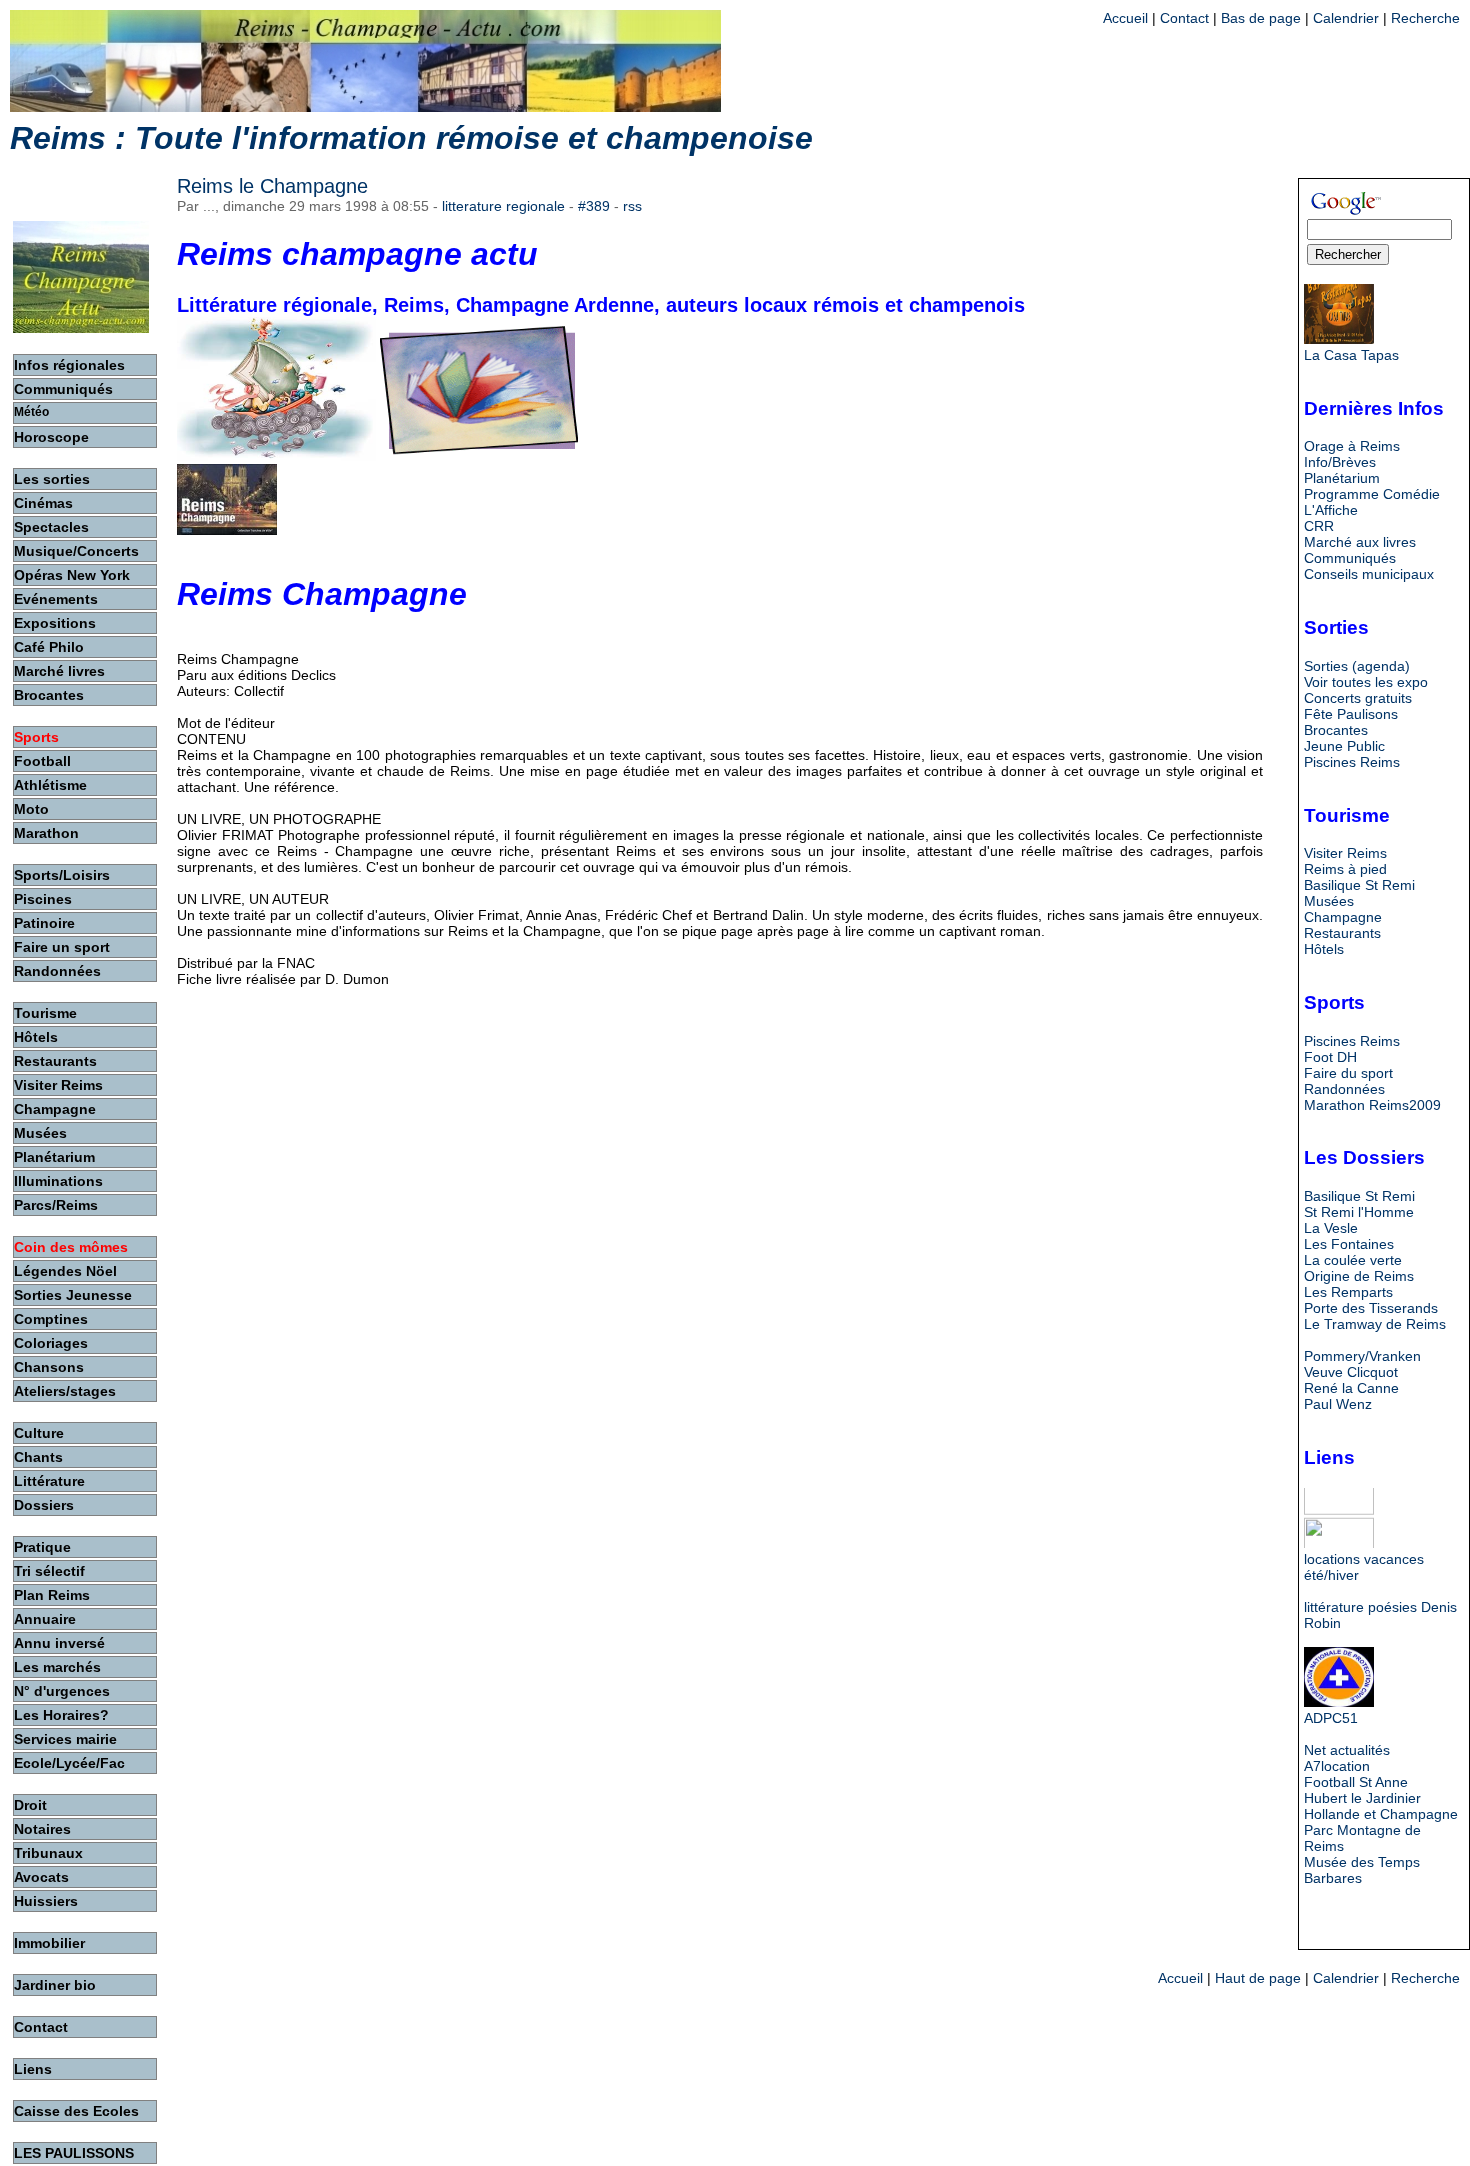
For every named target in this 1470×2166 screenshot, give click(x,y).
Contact (1184, 18)
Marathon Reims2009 (1372, 1105)
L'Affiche (1331, 510)
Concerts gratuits (1358, 698)
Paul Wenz (1338, 1404)
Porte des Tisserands (1371, 1308)
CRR (1319, 526)
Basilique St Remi (1359, 885)
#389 (594, 206)
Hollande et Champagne (1381, 1814)
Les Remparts (1348, 1292)
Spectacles (51, 527)
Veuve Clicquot (1351, 1372)
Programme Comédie (1372, 494)
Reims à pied (1345, 869)
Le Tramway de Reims (1375, 1324)
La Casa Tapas (1351, 355)
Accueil (1125, 18)
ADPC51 (1331, 1718)
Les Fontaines (1349, 1244)
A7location (1337, 1766)
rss (632, 206)
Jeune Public (1344, 746)
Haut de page (1258, 1978)
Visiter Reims (1345, 853)
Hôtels (1324, 949)
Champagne (1343, 917)
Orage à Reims (1352, 446)
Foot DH (1330, 1057)
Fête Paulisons (1351, 714)
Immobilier (49, 1943)
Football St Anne (1356, 1782)
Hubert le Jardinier (1362, 1798)
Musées (1329, 901)
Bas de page (1261, 18)
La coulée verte (1353, 1260)
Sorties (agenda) (1357, 666)
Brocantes (1336, 730)
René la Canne (1351, 1388)
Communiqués (1350, 558)
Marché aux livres (1360, 542)
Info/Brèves (1340, 462)
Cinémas (43, 503)
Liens (33, 2069)
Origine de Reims (1359, 1276)
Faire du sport (1348, 1073)
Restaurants (1342, 933)
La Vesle (1331, 1228)
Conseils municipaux (1369, 574)
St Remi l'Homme (1359, 1212)
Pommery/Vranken (1362, 1356)
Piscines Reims (1352, 762)
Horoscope (51, 437)
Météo (31, 412)
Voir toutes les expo (1366, 682)
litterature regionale (503, 206)
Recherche (1425, 18)
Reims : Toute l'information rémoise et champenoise (411, 138)
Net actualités (1347, 1750)
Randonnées (1344, 1089)
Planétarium (1342, 478)
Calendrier (1346, 18)
